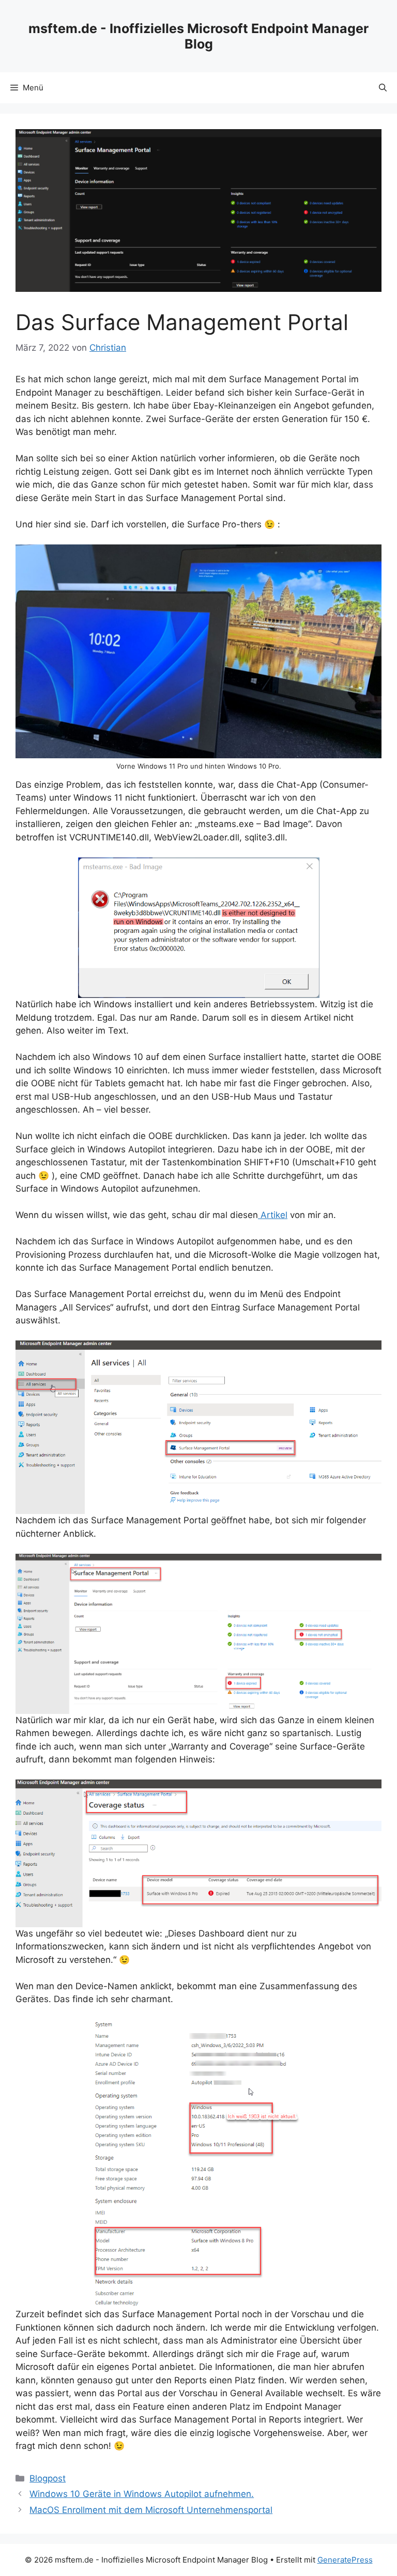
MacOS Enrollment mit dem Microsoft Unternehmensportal (151, 2510)
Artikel (273, 1215)
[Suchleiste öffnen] (383, 88)
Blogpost (48, 2478)
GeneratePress (345, 2560)
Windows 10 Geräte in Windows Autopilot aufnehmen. (142, 2494)
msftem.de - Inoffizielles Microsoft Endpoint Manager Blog (198, 36)
